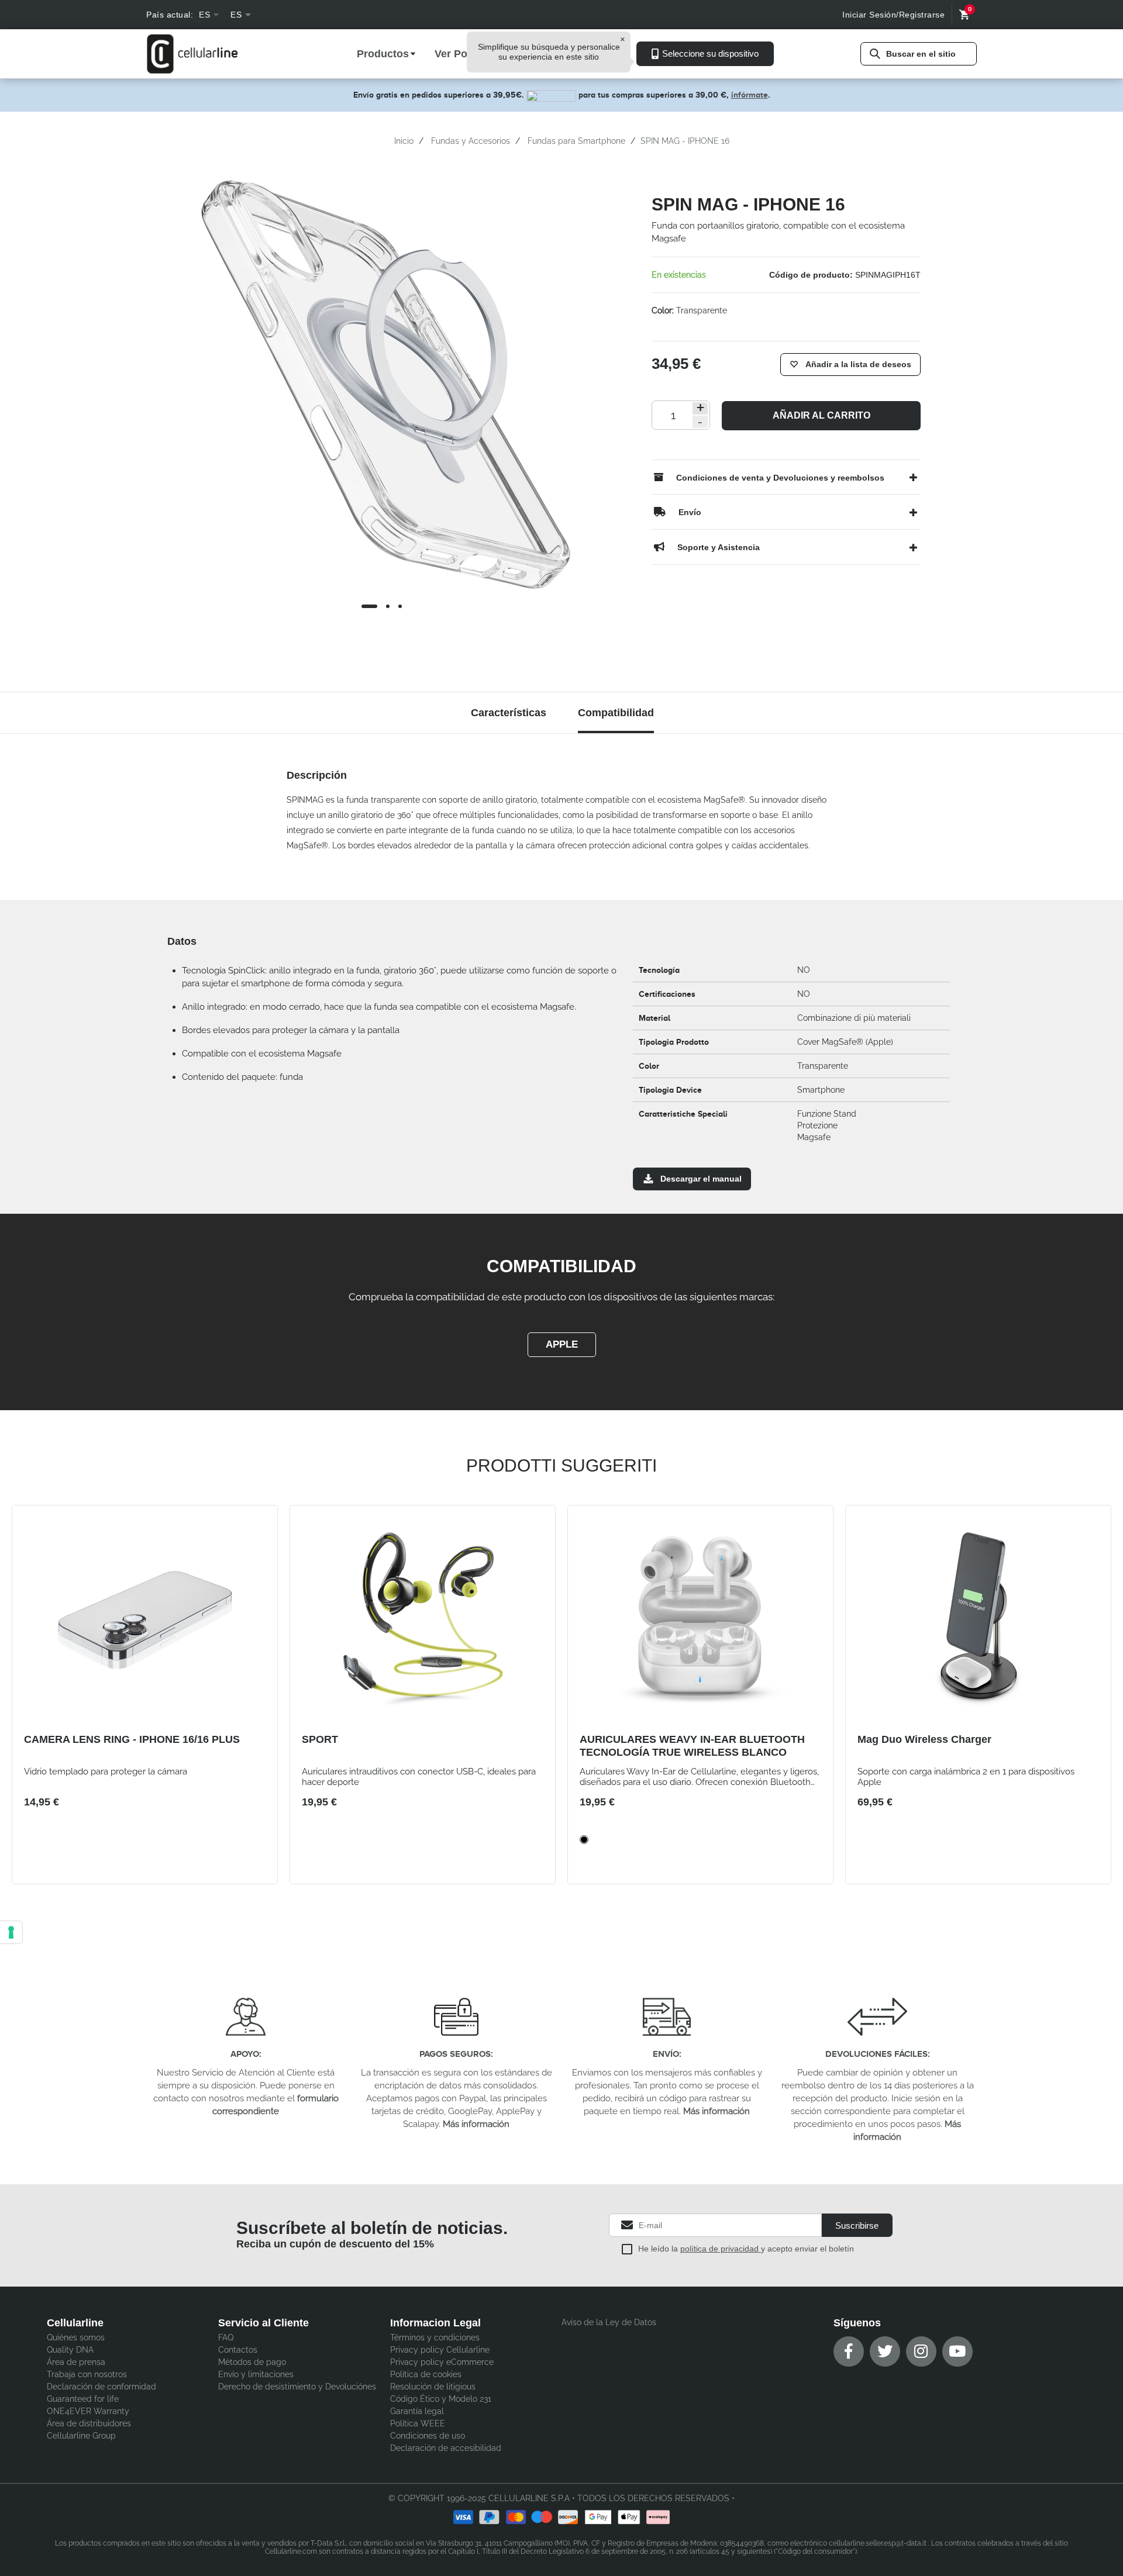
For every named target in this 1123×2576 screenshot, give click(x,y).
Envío (666, 2054)
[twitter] (885, 2351)
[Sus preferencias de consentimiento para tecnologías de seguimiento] (11, 1932)
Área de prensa (76, 2362)
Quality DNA (70, 2350)
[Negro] (584, 1840)
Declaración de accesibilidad (446, 2448)
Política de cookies (426, 2374)
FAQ (226, 2337)
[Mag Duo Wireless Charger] (978, 1620)
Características (509, 713)
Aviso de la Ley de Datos (609, 2322)
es (204, 15)
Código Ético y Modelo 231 (441, 2399)
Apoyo (245, 2054)
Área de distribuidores (89, 2423)
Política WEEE (418, 2423)
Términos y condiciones (435, 2337)
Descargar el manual (701, 1179)
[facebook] (849, 2351)
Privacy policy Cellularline (440, 2350)
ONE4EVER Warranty (88, 2411)
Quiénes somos (76, 2337)
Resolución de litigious (433, 2387)
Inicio (404, 141)
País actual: (170, 15)
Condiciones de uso (428, 2436)
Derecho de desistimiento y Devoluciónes (297, 2387)
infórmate (750, 95)
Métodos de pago (252, 2362)
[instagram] (921, 2351)
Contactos (238, 2350)
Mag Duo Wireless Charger (924, 1739)
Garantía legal (417, 2411)
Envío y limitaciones (256, 2374)
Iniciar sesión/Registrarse (893, 15)
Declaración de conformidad (101, 2387)
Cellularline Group (81, 2436)
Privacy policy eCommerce (442, 2362)
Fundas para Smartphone (576, 141)
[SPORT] (423, 1620)
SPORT (320, 1739)
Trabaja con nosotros (87, 2374)
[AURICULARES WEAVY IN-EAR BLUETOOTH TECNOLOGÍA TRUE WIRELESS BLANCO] (700, 1620)
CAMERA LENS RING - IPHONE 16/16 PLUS (132, 1739)
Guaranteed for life (83, 2399)
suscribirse (857, 2225)
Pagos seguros (455, 2054)
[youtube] (957, 2351)
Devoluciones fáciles (876, 2054)
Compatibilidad (616, 713)
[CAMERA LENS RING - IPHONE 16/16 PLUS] (145, 1620)
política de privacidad (721, 2249)
